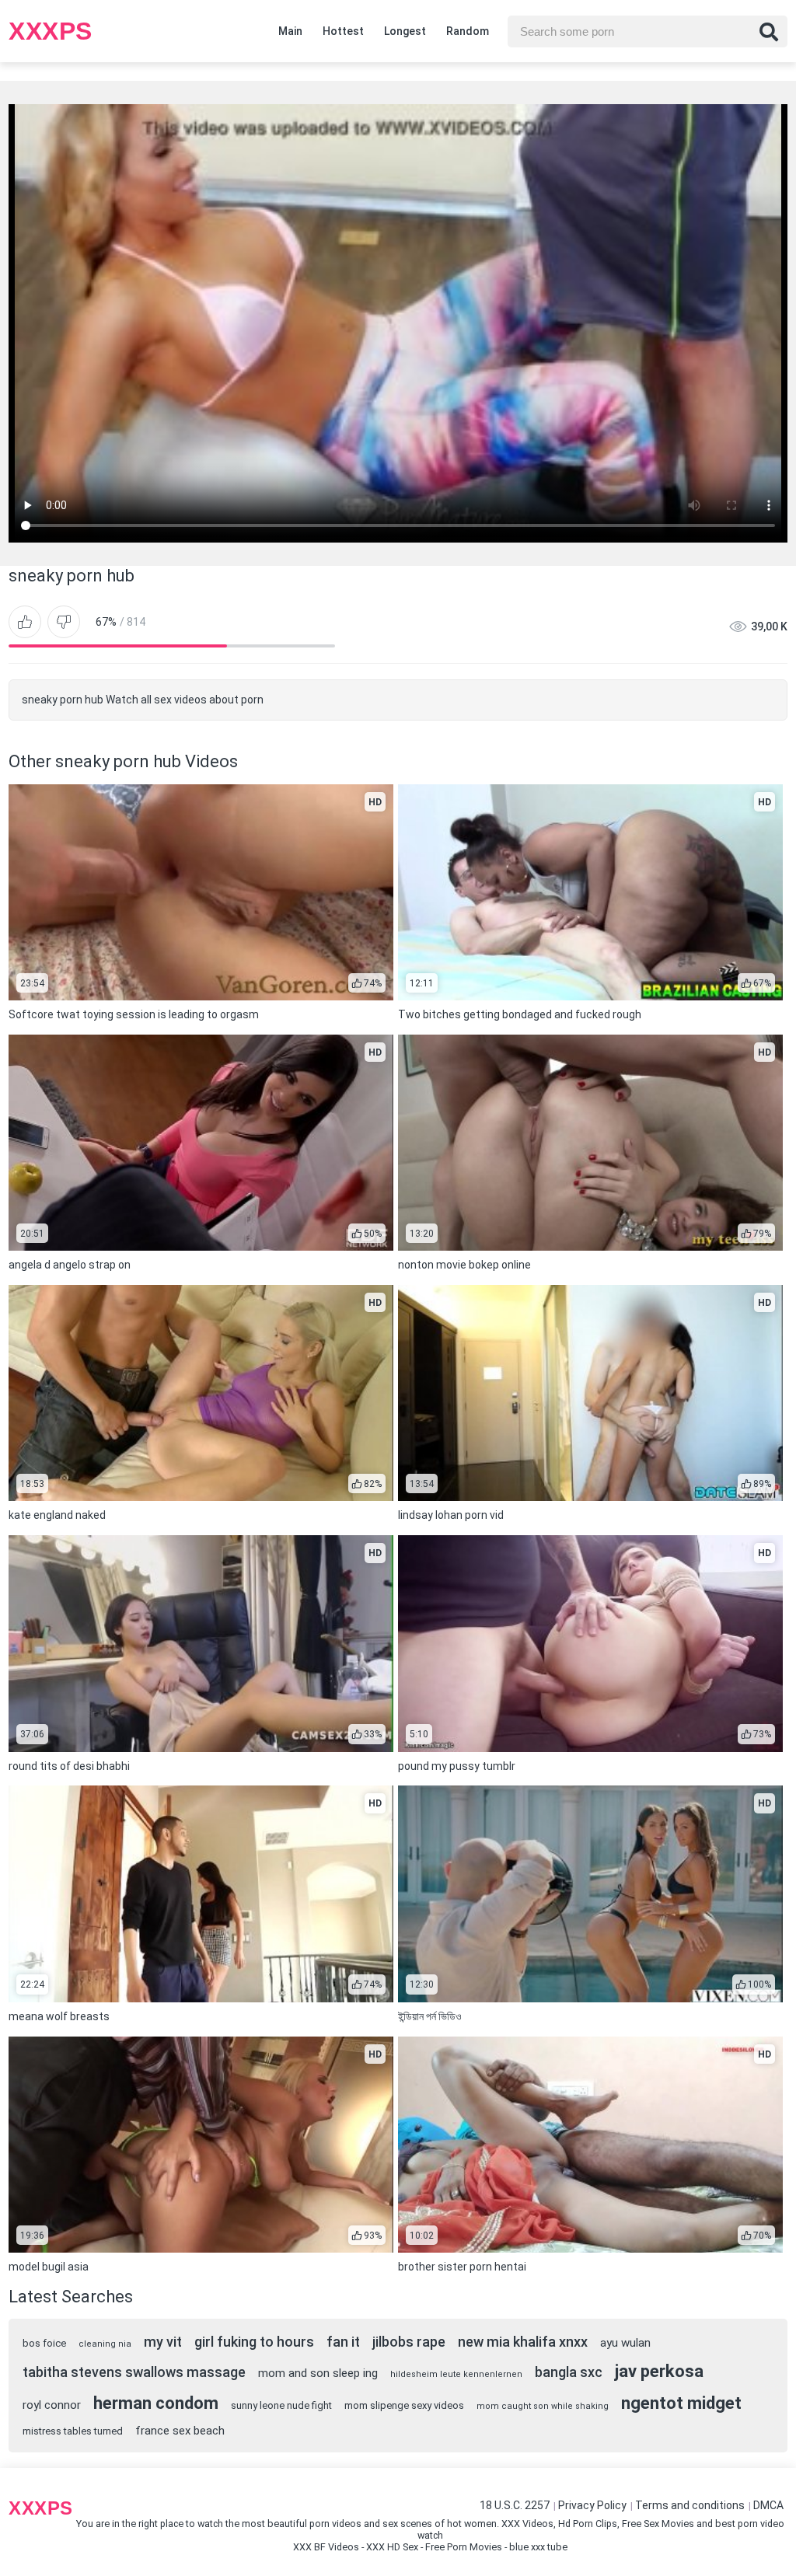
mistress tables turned (73, 2431)
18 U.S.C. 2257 (515, 2505)
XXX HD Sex (392, 2547)
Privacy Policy (592, 2505)
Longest (405, 31)
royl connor (52, 2405)
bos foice (44, 2343)
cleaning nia (105, 2344)
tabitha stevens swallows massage (134, 2372)
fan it (343, 2342)
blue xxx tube (538, 2547)
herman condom (156, 2403)
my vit (163, 2342)
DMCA (768, 2505)
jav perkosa (659, 2371)
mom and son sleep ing (318, 2373)
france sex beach (180, 2431)
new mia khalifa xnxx (523, 2342)
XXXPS (51, 31)
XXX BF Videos (326, 2547)
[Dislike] (64, 622)
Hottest (343, 31)
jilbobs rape (409, 2342)
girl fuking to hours (254, 2342)
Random (468, 31)
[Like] (25, 622)
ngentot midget (681, 2403)
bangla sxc (569, 2372)
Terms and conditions (690, 2505)
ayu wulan (625, 2343)
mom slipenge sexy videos (404, 2405)
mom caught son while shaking (543, 2406)
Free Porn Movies (464, 2547)
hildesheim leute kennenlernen (456, 2374)
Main (290, 31)
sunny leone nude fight (281, 2405)
